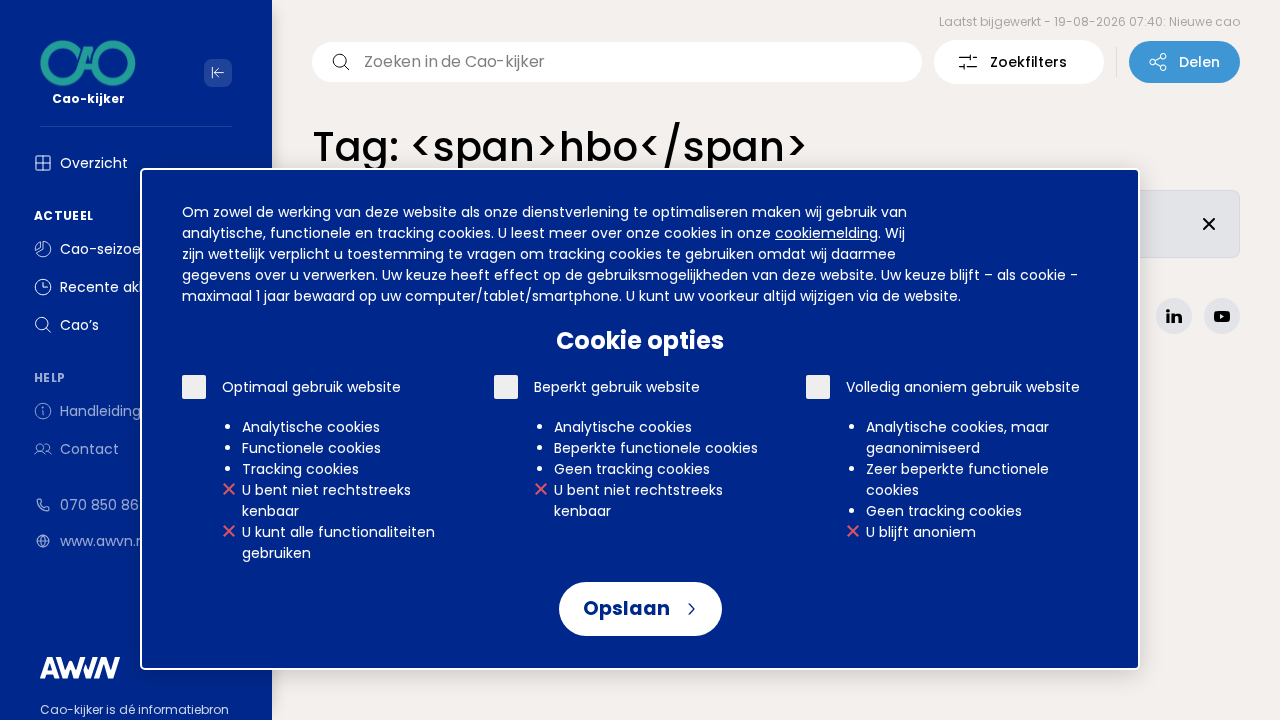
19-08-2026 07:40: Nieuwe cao (1147, 21)
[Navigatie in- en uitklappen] (218, 73)
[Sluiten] (1209, 224)
